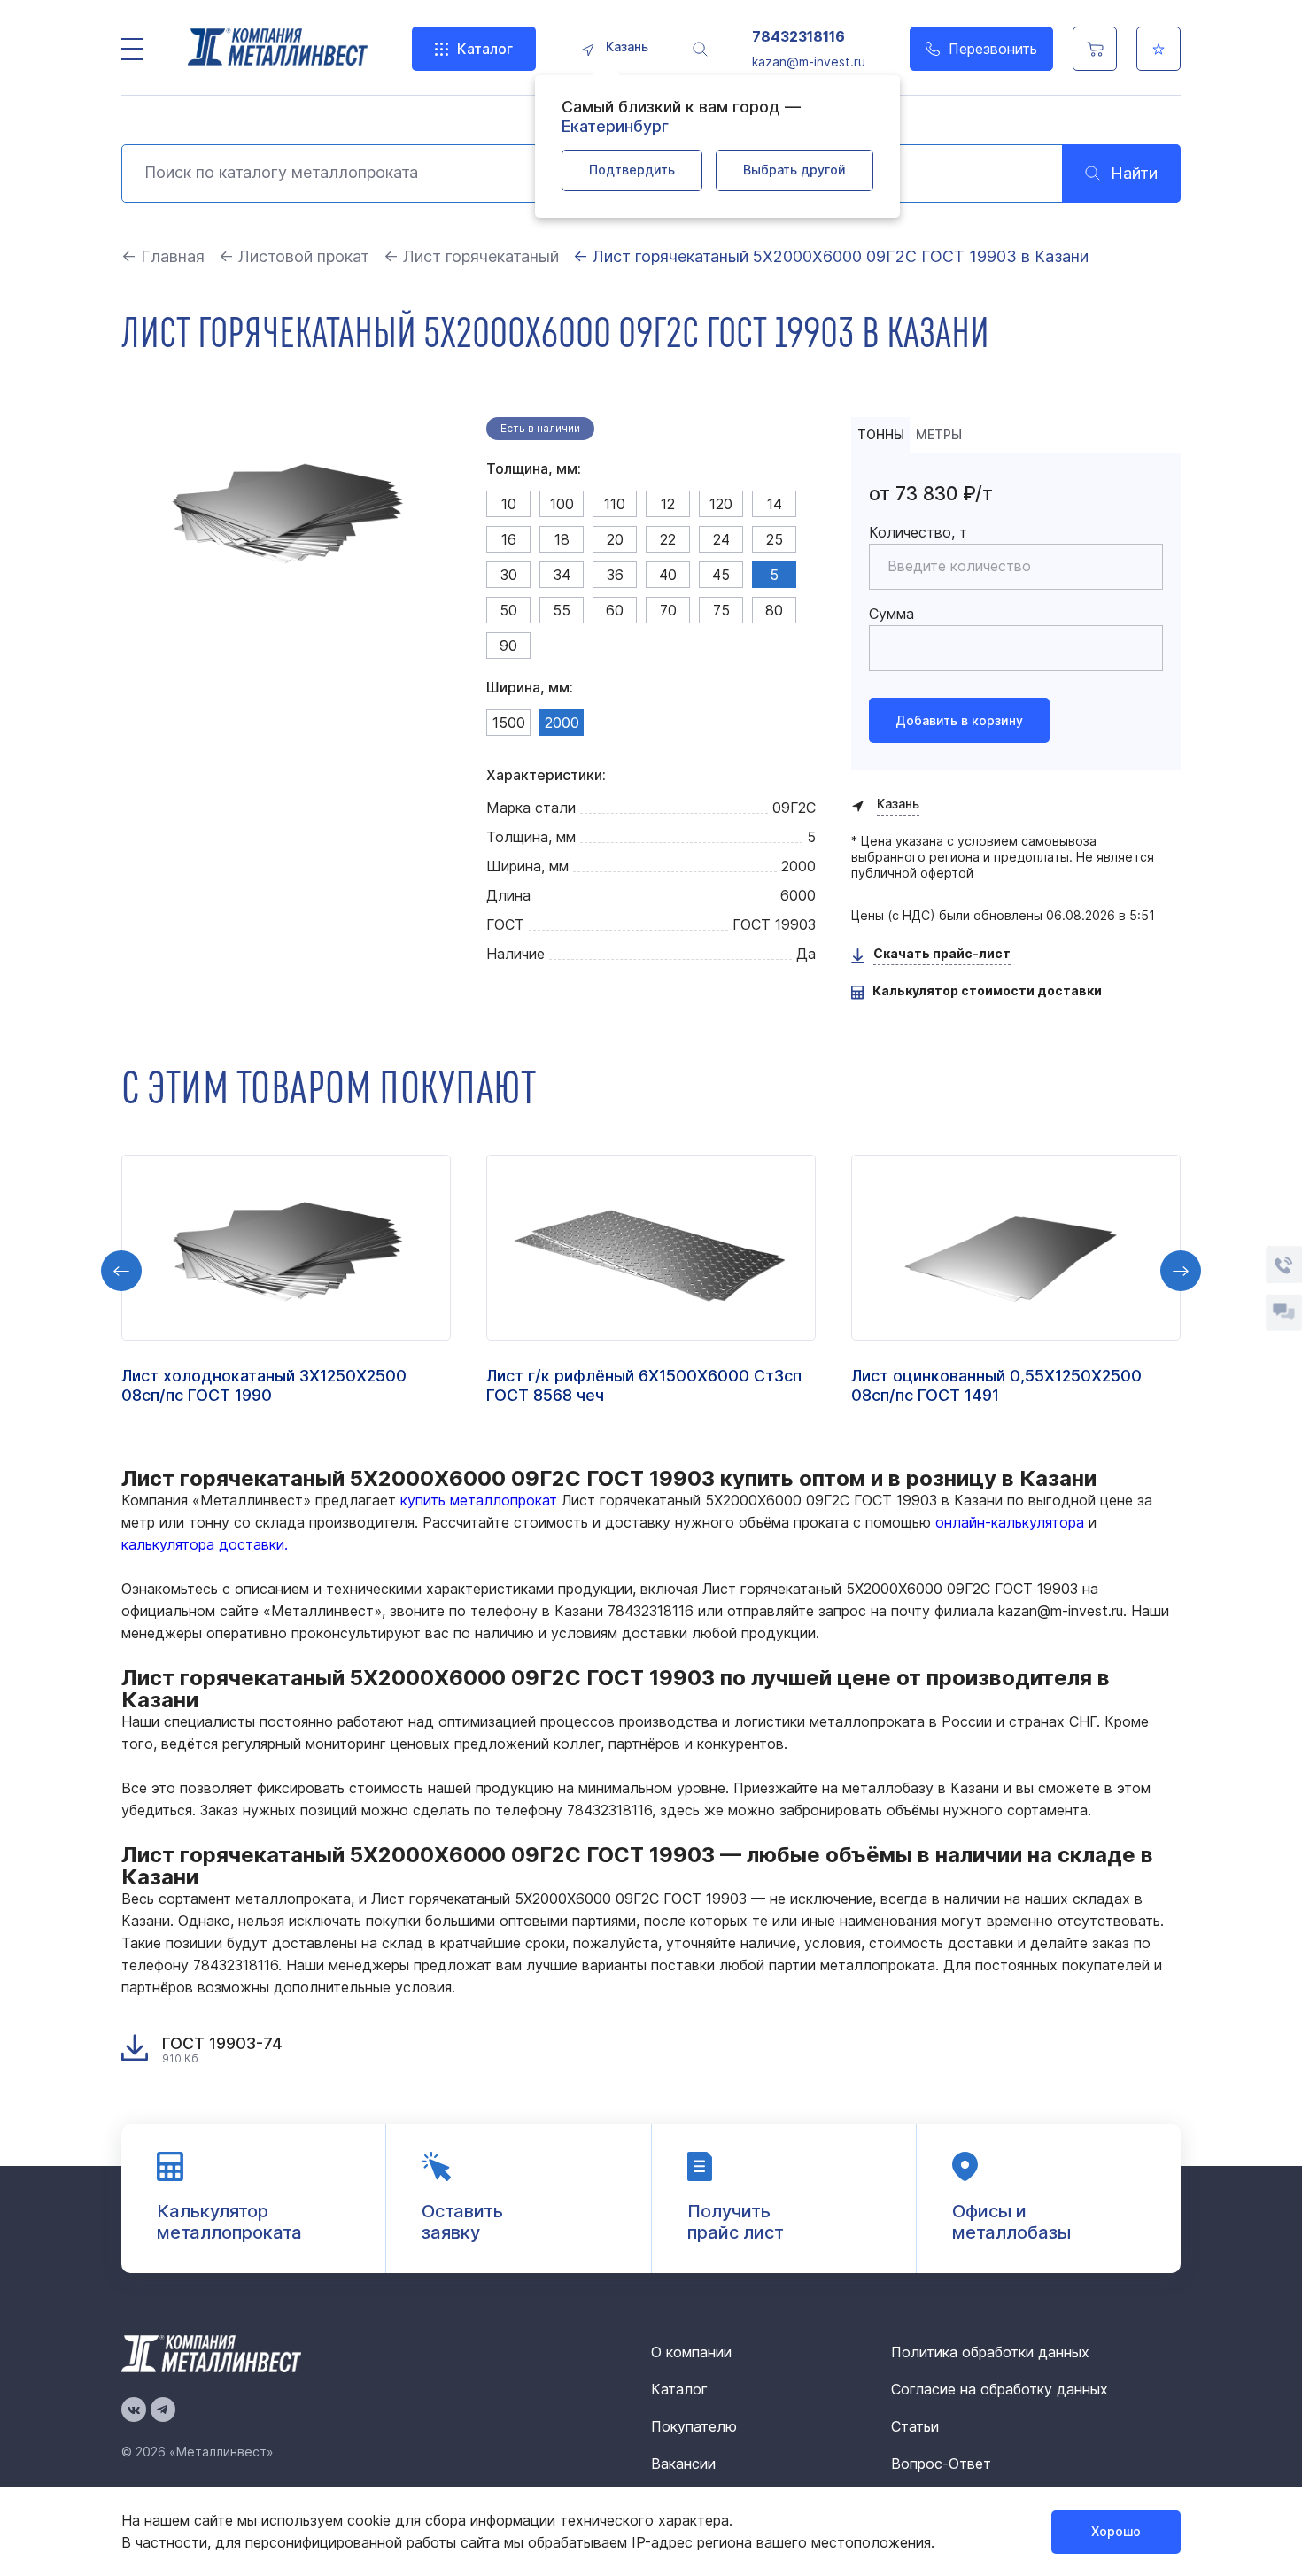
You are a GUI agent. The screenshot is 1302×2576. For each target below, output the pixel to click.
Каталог (485, 49)
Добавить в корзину (959, 720)
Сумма (891, 614)
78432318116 (798, 37)
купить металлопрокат (479, 1500)
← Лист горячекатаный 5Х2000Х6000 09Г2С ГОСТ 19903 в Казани (831, 256)
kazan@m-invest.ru (809, 62)
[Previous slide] (121, 1271)
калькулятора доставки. (205, 1544)
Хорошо (1116, 2531)
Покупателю (694, 2426)
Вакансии (683, 2464)
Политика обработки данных (990, 2352)
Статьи (915, 2426)
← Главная (163, 256)
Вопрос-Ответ (941, 2464)
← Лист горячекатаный (471, 256)
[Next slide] (1181, 1271)
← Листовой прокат (294, 256)
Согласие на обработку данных (1000, 2389)
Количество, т (918, 532)
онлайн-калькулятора (1010, 1522)
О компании (691, 2352)
